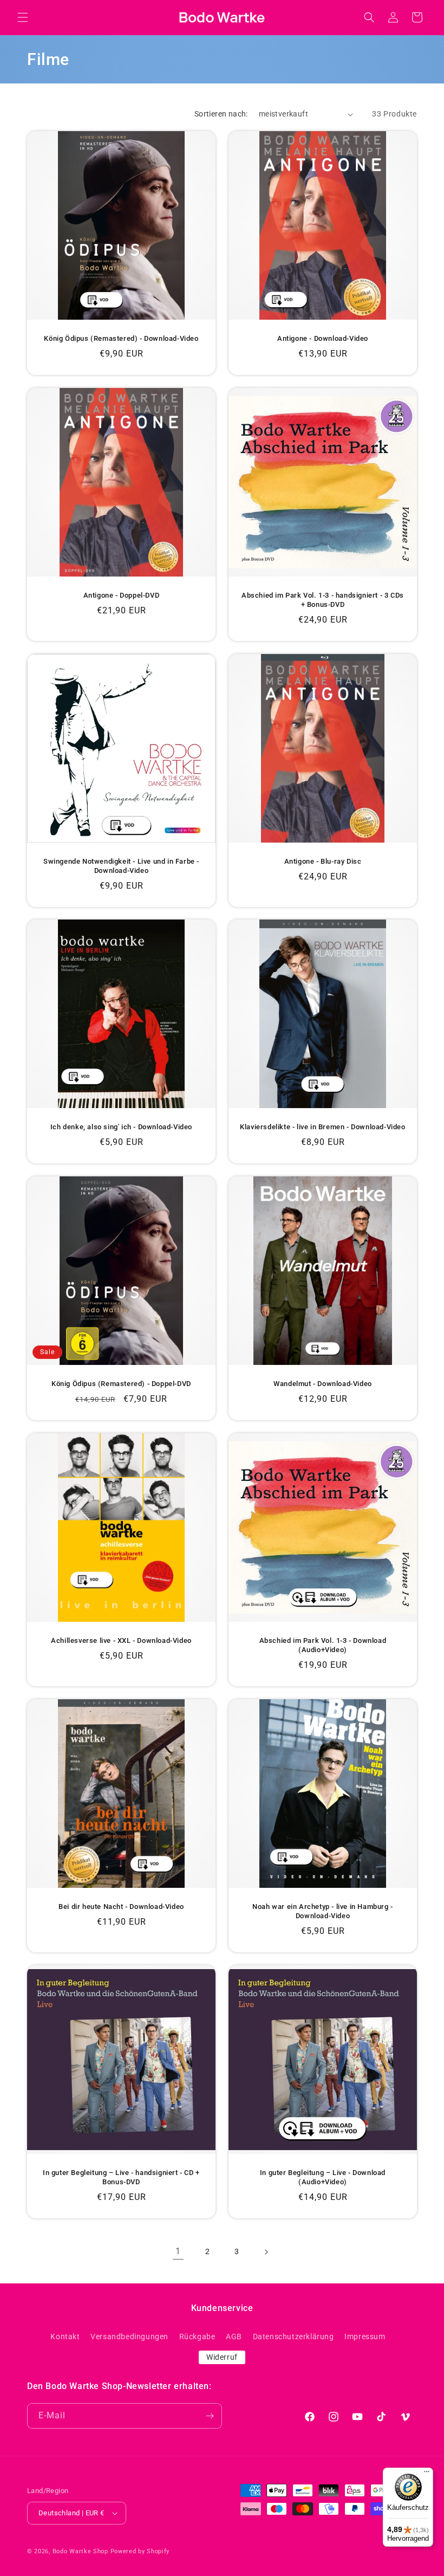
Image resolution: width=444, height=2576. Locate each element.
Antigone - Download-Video (323, 338)
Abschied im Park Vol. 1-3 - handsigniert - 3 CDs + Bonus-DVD (323, 600)
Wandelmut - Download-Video (323, 1384)
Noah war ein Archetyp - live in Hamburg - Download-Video (323, 1911)
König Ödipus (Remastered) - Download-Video (121, 338)
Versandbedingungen (129, 2336)
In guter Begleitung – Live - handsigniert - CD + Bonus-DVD (121, 2177)
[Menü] (427, 2474)
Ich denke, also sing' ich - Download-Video (121, 1127)
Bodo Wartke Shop (80, 2551)
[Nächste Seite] (266, 2252)
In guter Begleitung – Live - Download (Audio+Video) (323, 2177)
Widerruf (222, 2357)
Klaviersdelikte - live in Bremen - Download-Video (322, 1127)
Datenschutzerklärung (293, 2336)
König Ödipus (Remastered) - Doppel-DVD (121, 1384)
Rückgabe (197, 2336)
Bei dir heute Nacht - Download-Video (121, 1907)
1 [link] (178, 2251)
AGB (234, 2336)
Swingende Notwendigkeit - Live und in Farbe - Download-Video (121, 866)
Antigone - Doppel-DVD (122, 595)
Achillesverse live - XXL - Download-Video (121, 1640)
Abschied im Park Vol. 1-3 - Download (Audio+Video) (323, 1645)
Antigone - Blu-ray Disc (323, 861)
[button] (23, 17)
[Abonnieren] (210, 2416)
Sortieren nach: (221, 114)
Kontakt (65, 2336)
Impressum (365, 2336)
